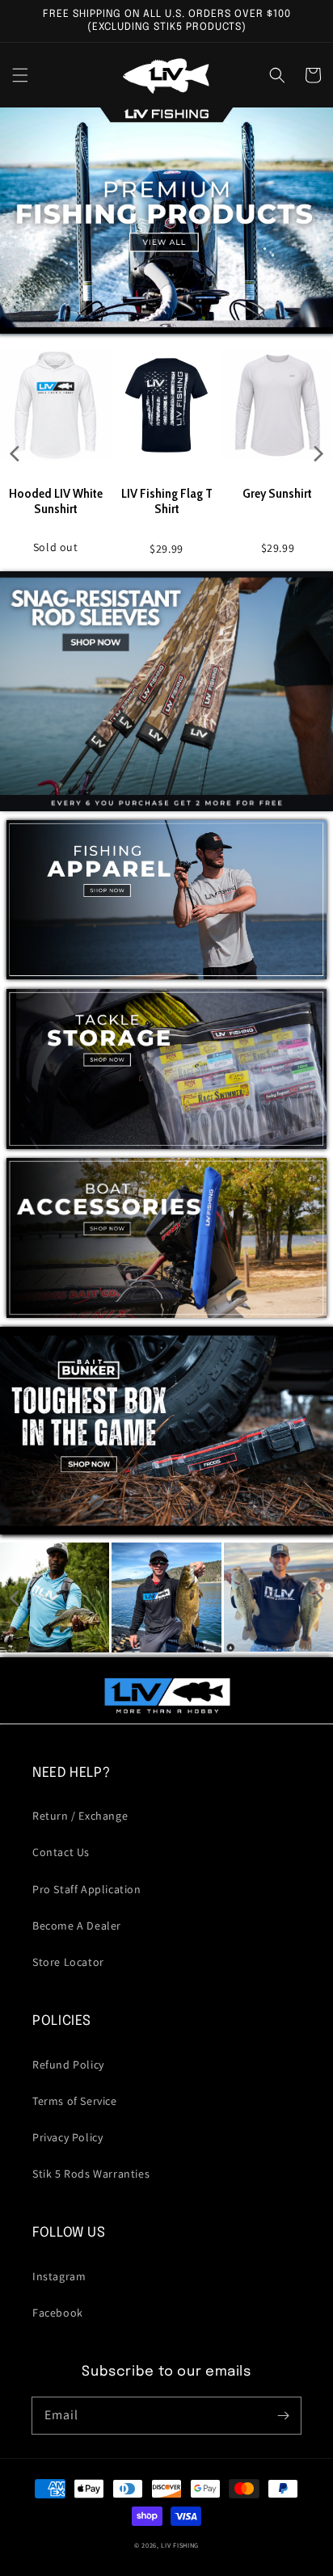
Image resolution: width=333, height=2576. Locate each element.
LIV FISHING (180, 2545)
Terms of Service (75, 2101)
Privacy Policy (67, 2137)
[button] (20, 75)
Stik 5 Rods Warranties (91, 2174)
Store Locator (68, 1962)
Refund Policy (68, 2065)
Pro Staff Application (87, 1889)
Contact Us (61, 1852)
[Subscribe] (283, 2415)
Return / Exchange (80, 1816)
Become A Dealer (77, 1926)
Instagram (59, 2276)
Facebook (58, 2313)
